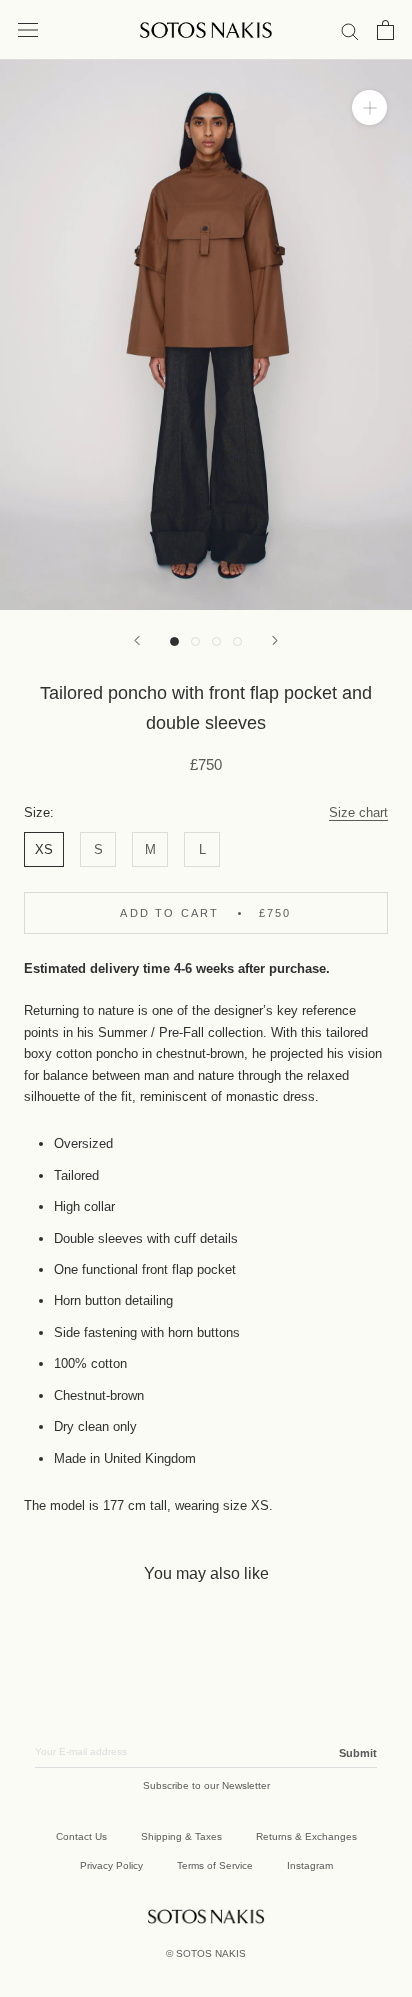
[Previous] (137, 640)
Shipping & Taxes (181, 1836)
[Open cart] (385, 30)
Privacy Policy (111, 1865)
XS (44, 849)
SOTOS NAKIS (211, 1953)
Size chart (358, 812)
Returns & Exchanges (306, 1836)
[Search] (350, 30)
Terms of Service (215, 1865)
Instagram (310, 1865)
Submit (358, 1753)
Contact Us (81, 1836)
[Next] (275, 640)
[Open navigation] (28, 30)
